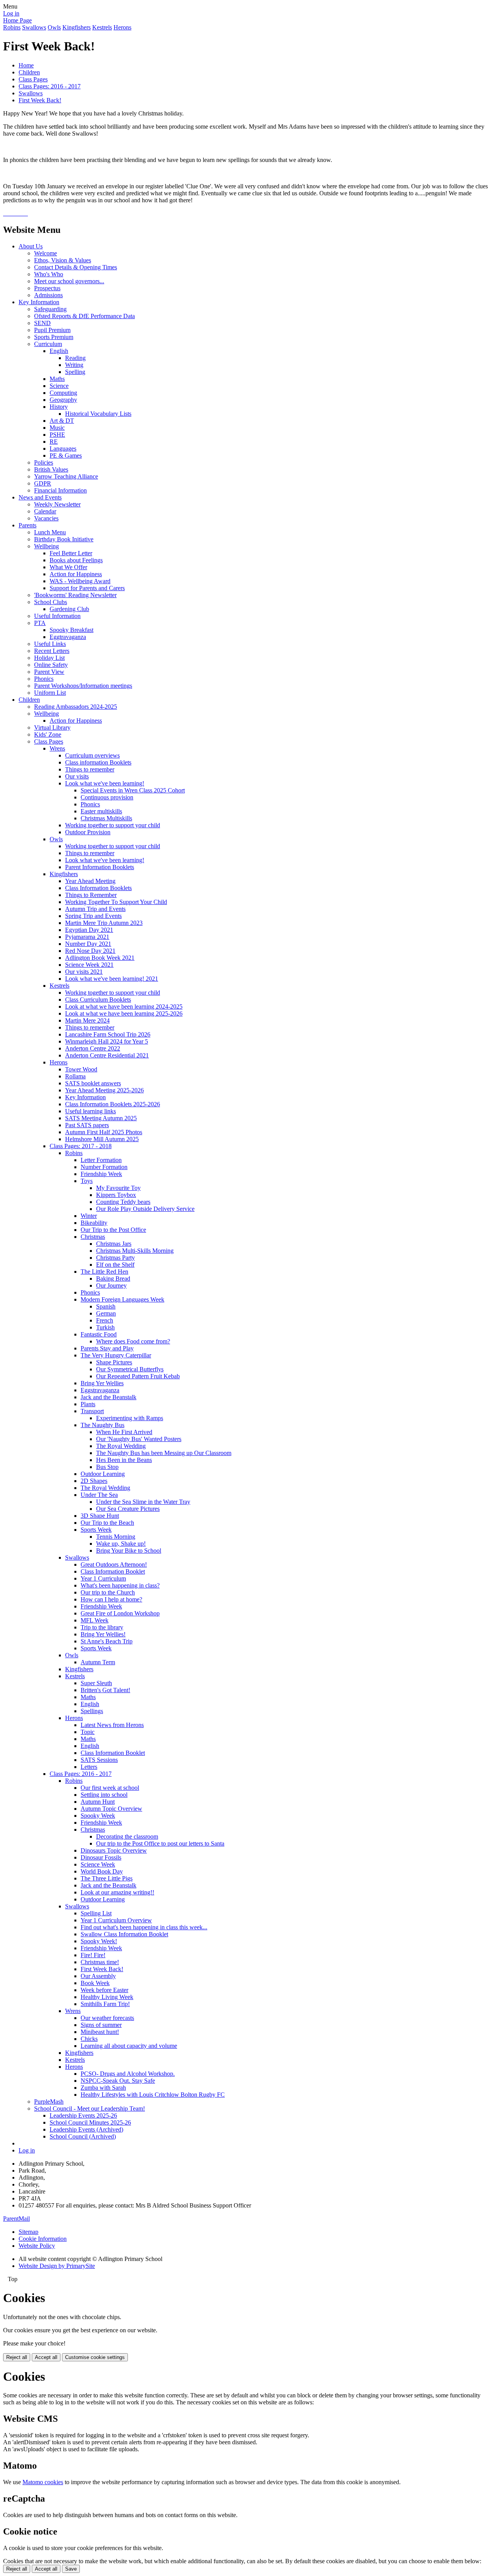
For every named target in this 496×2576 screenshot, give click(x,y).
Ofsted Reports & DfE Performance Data (84, 316)
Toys (87, 1181)
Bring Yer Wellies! (103, 1634)
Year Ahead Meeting (90, 881)
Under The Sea (99, 1495)
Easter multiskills (101, 811)
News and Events (40, 497)
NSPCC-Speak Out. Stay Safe (118, 2081)
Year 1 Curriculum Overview (116, 1920)
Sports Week (96, 1530)
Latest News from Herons (112, 1725)
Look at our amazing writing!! (117, 1892)
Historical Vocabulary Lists (98, 414)
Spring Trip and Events (93, 916)
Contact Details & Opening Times (76, 267)
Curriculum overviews (92, 755)
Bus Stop (107, 1467)
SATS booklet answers (93, 1083)
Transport (92, 1411)
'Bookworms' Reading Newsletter (75, 595)
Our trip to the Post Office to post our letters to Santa (160, 1843)
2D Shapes (94, 1481)
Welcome (46, 253)
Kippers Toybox (116, 1195)
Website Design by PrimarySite (57, 2266)
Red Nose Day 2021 (90, 951)
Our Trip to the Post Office (113, 1230)
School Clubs (51, 602)
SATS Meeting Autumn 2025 (101, 1118)
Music (57, 428)
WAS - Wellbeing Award (80, 581)
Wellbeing (46, 546)
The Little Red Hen (104, 1272)
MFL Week (95, 1620)
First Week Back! (40, 100)
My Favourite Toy (118, 1188)
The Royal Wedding (121, 1446)
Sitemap (28, 2232)
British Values (51, 469)
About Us (31, 246)
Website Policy (37, 2246)
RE (54, 442)
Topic (88, 1732)
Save (71, 2569)
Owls (54, 27)
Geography (63, 400)
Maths (57, 379)
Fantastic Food (99, 1334)
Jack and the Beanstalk (108, 1397)
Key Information (39, 302)
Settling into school (104, 1795)
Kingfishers (77, 27)
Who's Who (49, 274)
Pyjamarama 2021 (87, 937)
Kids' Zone (48, 734)
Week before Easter (104, 1990)
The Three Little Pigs (107, 1878)
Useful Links (50, 644)
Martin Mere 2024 (87, 1020)
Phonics (44, 679)
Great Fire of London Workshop (120, 1613)
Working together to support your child (113, 825)
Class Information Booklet (113, 1571)
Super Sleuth (96, 1683)
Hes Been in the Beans (124, 1460)
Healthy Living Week (107, 1997)
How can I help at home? (111, 1599)
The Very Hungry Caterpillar (116, 1355)
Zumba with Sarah (103, 2088)
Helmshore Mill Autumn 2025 (102, 1139)
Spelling (75, 372)
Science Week (98, 1864)
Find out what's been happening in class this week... (144, 1927)
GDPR (43, 483)
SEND (42, 323)
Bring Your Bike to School (129, 1551)
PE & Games (66, 455)
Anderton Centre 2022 (93, 1048)
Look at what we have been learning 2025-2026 (124, 1013)
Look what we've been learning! (105, 783)
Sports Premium (54, 337)
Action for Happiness (76, 574)
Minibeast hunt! (100, 2032)
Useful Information (57, 616)
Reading (75, 358)
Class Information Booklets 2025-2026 (113, 1104)
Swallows (34, 27)
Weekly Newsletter (57, 504)
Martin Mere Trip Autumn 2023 (104, 923)
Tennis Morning (116, 1537)
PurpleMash (49, 2102)
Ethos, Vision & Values (63, 260)
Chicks (89, 2039)
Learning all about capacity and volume (129, 2046)
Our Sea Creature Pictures (128, 1509)
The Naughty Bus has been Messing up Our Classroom (164, 1453)
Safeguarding (50, 309)
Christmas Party (115, 1258)
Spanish (106, 1306)
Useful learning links (90, 1111)
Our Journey (111, 1285)
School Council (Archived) (83, 2136)
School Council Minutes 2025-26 (90, 2122)
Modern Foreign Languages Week (122, 1299)
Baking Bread (113, 1279)
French (105, 1320)
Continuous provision (107, 797)
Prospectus (47, 288)
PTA (40, 623)
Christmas (93, 1237)
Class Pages (33, 79)
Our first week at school (110, 1788)
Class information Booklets (98, 762)
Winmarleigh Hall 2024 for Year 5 (107, 1041)
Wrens (57, 748)
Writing (74, 365)
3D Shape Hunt (100, 1516)
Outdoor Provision (88, 832)
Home (26, 65)
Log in (11, 13)
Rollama (75, 1076)
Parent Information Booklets (100, 867)
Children (29, 72)
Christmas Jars (114, 1244)
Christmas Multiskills (106, 818)
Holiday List (49, 658)
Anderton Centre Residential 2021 (107, 1055)
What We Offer (68, 567)
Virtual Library (52, 728)
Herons (122, 27)
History (59, 407)
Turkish (105, 1327)
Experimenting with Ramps (130, 1418)
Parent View (49, 672)
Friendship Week (101, 1174)
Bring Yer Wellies (102, 1383)
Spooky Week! (99, 1941)
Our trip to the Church (108, 1592)
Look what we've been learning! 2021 (112, 979)
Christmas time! (100, 1962)
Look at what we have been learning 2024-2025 (124, 1006)
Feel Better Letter (71, 553)
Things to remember (90, 769)
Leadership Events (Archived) (86, 2129)
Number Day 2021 (88, 944)
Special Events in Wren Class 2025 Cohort (133, 790)
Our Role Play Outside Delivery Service (145, 1209)
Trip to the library (102, 1627)
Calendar (45, 511)
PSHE (57, 435)
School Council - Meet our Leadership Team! (90, 2108)
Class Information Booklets (98, 888)
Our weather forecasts (107, 2018)
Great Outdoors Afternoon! (114, 1564)
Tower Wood (81, 1069)
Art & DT (62, 421)
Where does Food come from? (133, 1341)
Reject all (17, 2357)
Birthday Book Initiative (64, 539)
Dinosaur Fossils (101, 1857)
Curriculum (48, 344)
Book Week (95, 1983)
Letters (89, 1767)
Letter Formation (101, 1160)
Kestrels (102, 27)
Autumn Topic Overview (111, 1809)
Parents (28, 525)
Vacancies (46, 518)
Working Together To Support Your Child (116, 902)
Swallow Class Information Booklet (124, 1934)
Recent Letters (52, 651)
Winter (89, 1216)
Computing (63, 393)
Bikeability (94, 1223)
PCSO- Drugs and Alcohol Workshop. (128, 2074)
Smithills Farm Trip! (105, 2004)
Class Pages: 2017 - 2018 (81, 1146)
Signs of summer (101, 2025)
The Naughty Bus (102, 1425)
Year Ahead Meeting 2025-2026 (104, 1090)
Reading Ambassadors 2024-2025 (76, 707)
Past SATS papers (87, 1125)
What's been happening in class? (120, 1585)
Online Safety (51, 665)
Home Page (17, 20)
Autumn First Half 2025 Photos (104, 1132)
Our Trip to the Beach (107, 1523)
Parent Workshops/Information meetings (83, 686)
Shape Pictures (114, 1362)
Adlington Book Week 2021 (100, 958)
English (59, 351)
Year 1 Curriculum (103, 1578)
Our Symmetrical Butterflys (130, 1369)
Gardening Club (69, 609)
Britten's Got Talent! (105, 1690)
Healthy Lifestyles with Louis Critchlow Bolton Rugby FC (153, 2095)
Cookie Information (43, 2239)
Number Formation (104, 1167)
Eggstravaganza (100, 1390)
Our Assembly (98, 1976)
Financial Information (60, 490)
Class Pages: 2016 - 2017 (50, 86)
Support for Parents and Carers (87, 588)
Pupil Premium (52, 330)
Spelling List (96, 1913)
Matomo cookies (43, 2482)
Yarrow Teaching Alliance (66, 476)
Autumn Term (98, 1662)
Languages (63, 449)
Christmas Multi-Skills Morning (135, 1251)
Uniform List (50, 693)
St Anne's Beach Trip (107, 1641)
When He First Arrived (124, 1432)
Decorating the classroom (127, 1836)
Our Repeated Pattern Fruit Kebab (138, 1376)
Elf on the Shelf (115, 1265)
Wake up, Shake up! (121, 1544)
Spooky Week (98, 1816)
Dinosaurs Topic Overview (114, 1850)
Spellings (92, 1711)
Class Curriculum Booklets (98, 1000)
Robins (12, 27)
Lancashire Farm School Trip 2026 (108, 1034)
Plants (88, 1404)
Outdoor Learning (103, 1474)
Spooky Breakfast (71, 630)
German (106, 1313)
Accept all (46, 2357)
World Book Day (102, 1871)
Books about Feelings (76, 560)
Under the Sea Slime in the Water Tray (143, 1502)
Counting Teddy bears (123, 1202)
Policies (44, 462)
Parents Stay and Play (107, 1348)
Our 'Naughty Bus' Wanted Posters (139, 1439)
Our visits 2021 (84, 972)
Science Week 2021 (89, 965)
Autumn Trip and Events (95, 909)
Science (59, 386)
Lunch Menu (50, 532)
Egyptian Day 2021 (89, 930)
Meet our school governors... (69, 281)
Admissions (48, 295)
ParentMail (16, 2219)
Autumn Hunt (98, 1802)
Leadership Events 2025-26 (83, 2115)
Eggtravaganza (68, 637)
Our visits (77, 776)
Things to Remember (91, 895)
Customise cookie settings (95, 2357)
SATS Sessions (99, 1760)
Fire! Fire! (93, 1955)
